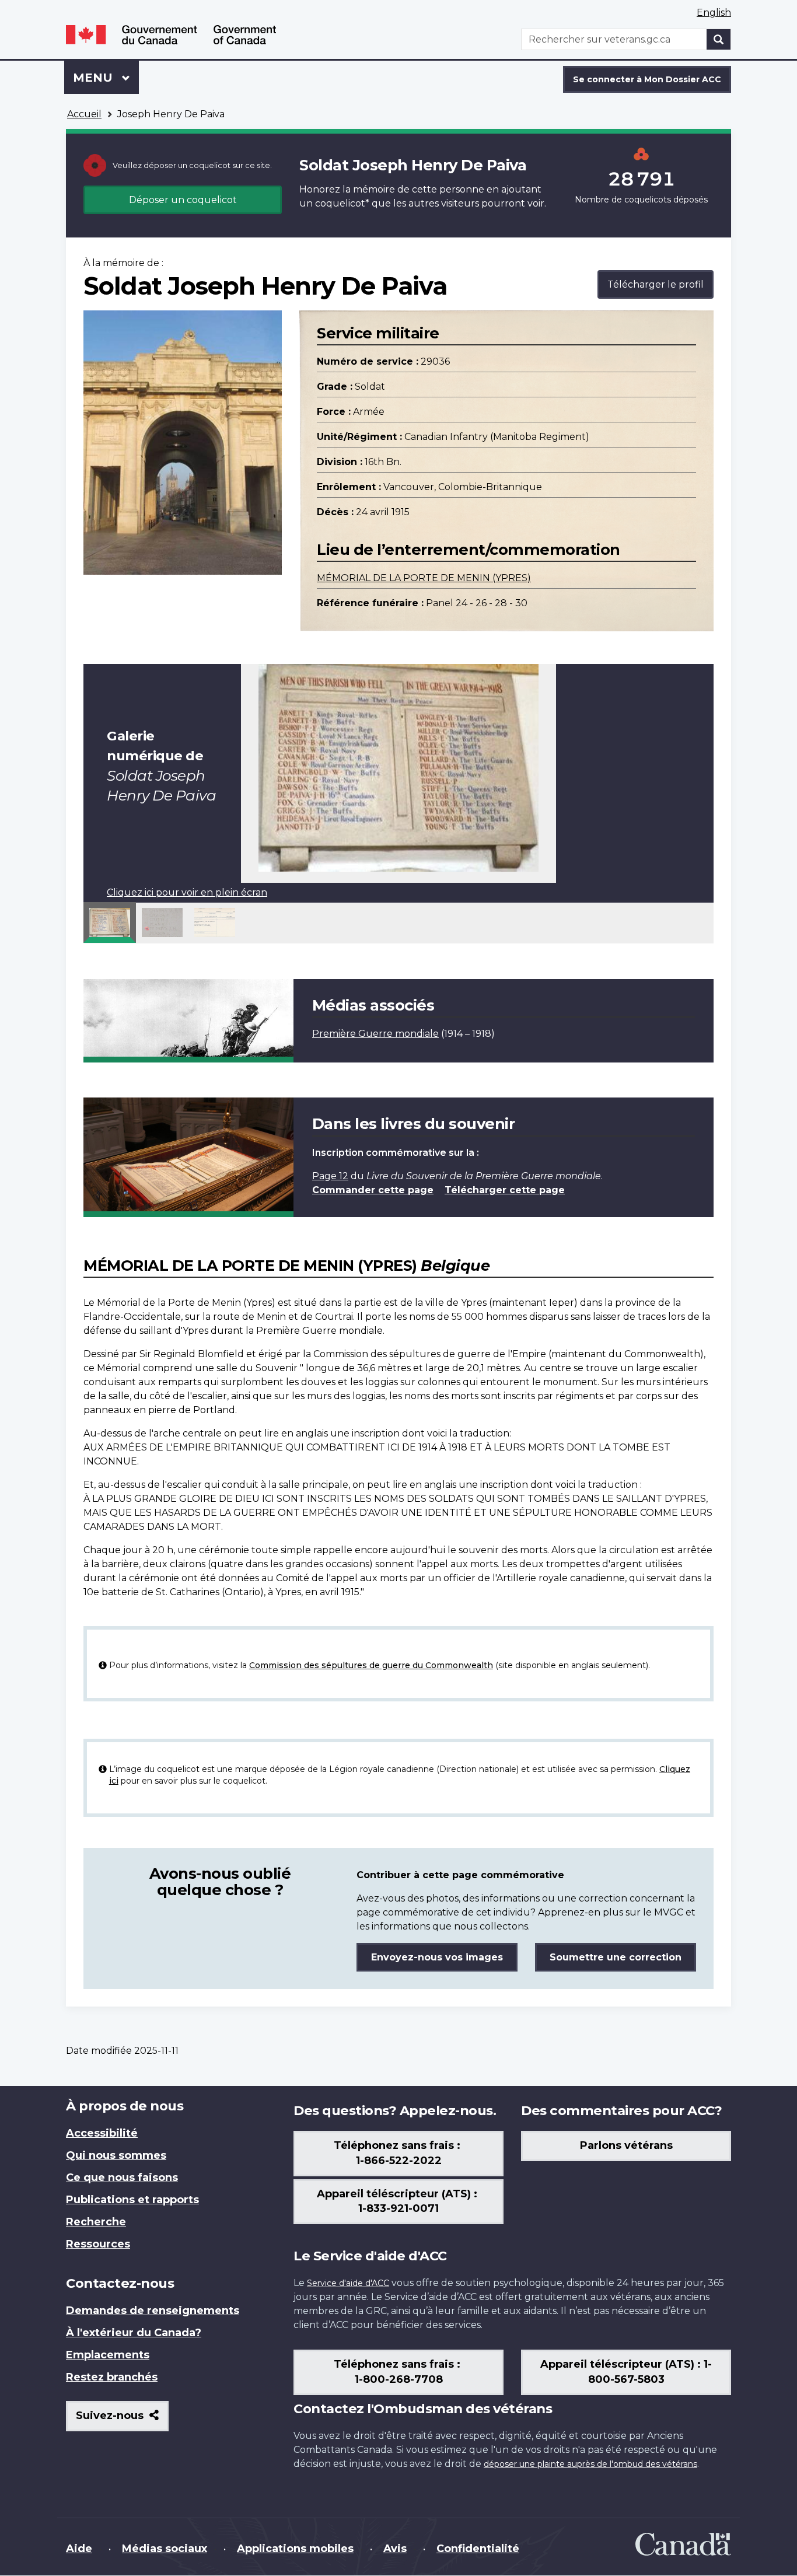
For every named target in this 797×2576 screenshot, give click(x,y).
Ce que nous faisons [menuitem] (122, 2177)
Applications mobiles (295, 2549)
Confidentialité (478, 2549)
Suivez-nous (122, 2420)
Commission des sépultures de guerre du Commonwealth (371, 1665)
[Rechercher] (719, 39)
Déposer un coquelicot (183, 200)
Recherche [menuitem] (96, 2222)
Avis (395, 2549)
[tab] (110, 922)
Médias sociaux (165, 2549)
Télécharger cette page (505, 1190)
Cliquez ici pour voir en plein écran (187, 892)
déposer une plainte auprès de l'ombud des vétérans (590, 2464)
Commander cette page (373, 1190)
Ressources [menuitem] (98, 2244)
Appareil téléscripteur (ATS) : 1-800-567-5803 (626, 2372)
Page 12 (330, 1176)
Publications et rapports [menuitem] (132, 2200)
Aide (79, 2549)
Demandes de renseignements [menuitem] (153, 2311)
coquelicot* (342, 203)
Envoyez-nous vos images (437, 1957)
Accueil (84, 114)
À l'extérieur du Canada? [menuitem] (134, 2333)
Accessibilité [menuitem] (102, 2133)
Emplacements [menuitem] (108, 2355)
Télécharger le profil (656, 284)
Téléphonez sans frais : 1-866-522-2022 (398, 2153)
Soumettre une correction (616, 1957)
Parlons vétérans (626, 2145)
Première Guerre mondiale (375, 1034)
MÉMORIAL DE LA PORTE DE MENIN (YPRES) (424, 578)
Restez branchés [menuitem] (112, 2377)
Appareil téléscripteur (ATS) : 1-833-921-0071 (398, 2201)
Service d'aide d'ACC (348, 2283)
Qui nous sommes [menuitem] (116, 2155)
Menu (106, 78)
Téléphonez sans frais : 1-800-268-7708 (398, 2372)
